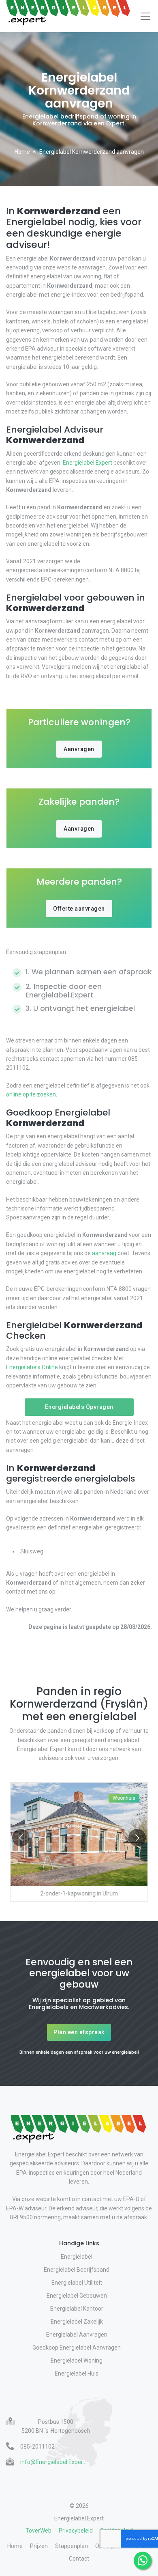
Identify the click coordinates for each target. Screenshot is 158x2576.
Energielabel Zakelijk (77, 2322)
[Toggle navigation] (145, 16)
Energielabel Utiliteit (77, 2283)
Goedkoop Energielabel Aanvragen (77, 2348)
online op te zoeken (31, 1094)
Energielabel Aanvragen (77, 2335)
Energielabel (77, 2257)
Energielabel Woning (77, 2361)
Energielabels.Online (32, 1367)
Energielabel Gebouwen (77, 2296)
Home (22, 152)
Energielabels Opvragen (79, 1407)
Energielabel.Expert (88, 463)
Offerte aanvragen (79, 909)
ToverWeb (38, 2531)
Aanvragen (79, 749)
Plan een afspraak (79, 2032)
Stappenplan (72, 2546)
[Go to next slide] (137, 1838)
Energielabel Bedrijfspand (77, 2270)
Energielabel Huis (77, 2374)
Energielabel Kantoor (77, 2309)
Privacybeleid (76, 2531)
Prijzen (39, 2546)
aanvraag (104, 1253)
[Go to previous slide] (21, 1838)
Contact (79, 2559)
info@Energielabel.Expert (53, 2462)
